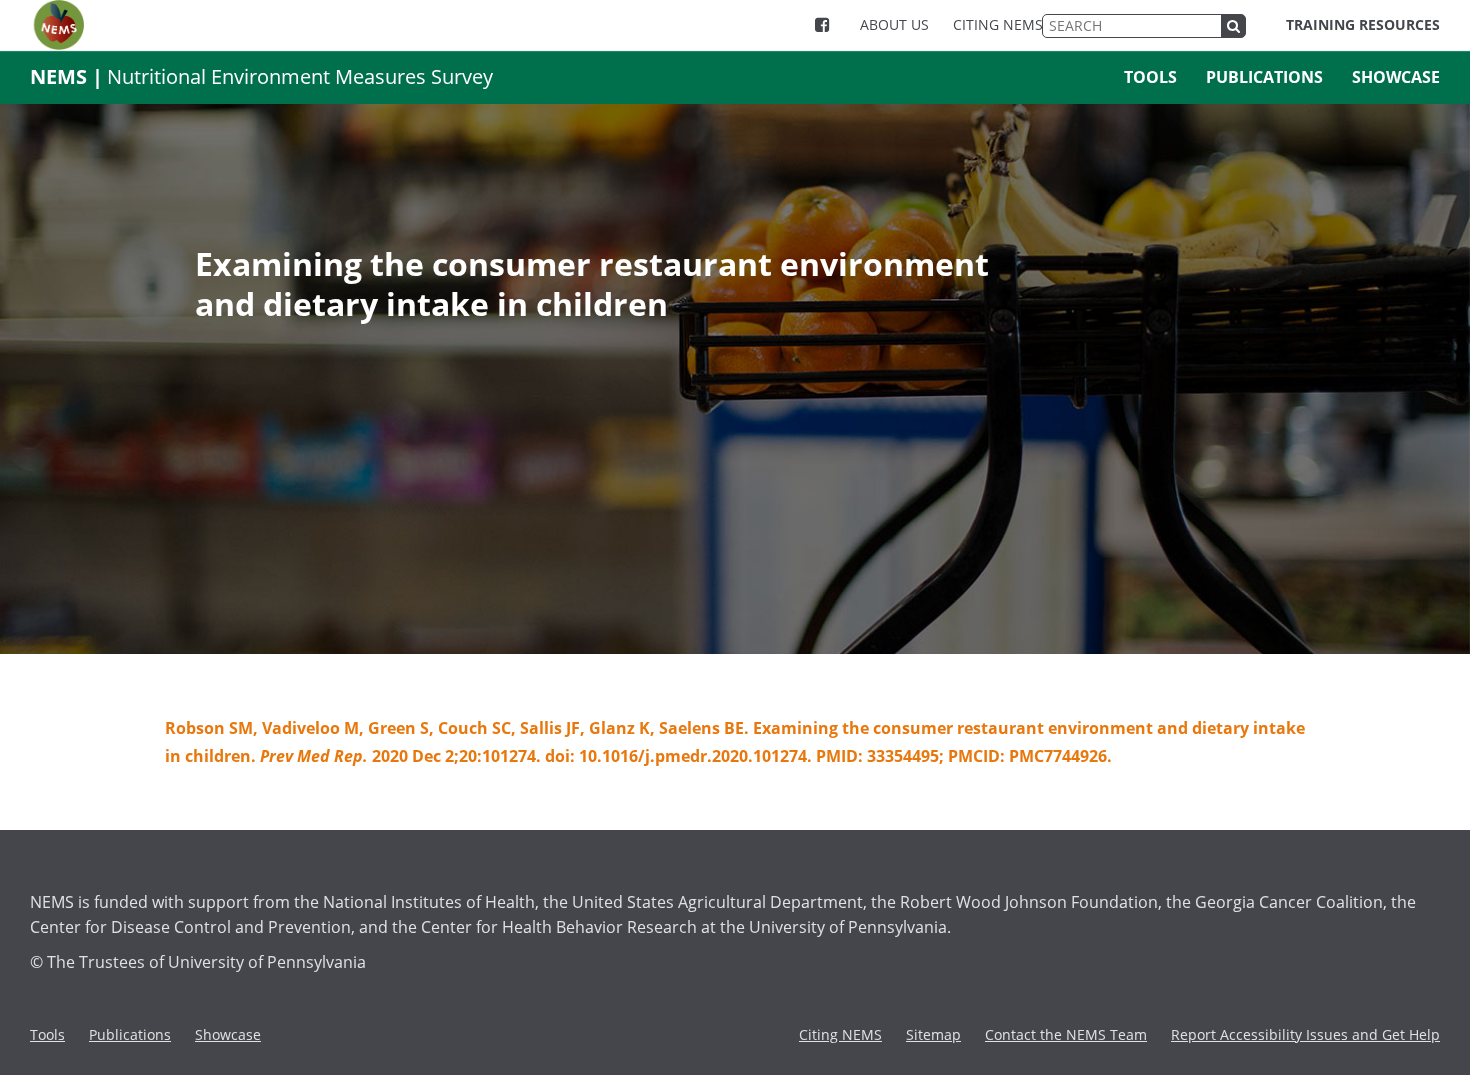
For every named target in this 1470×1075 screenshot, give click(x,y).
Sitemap (933, 1034)
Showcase (1396, 77)
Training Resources (1363, 24)
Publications (1264, 77)
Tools (1150, 77)
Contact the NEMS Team (1066, 1034)
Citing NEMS (998, 24)
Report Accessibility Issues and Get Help (1305, 1034)
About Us (894, 24)
